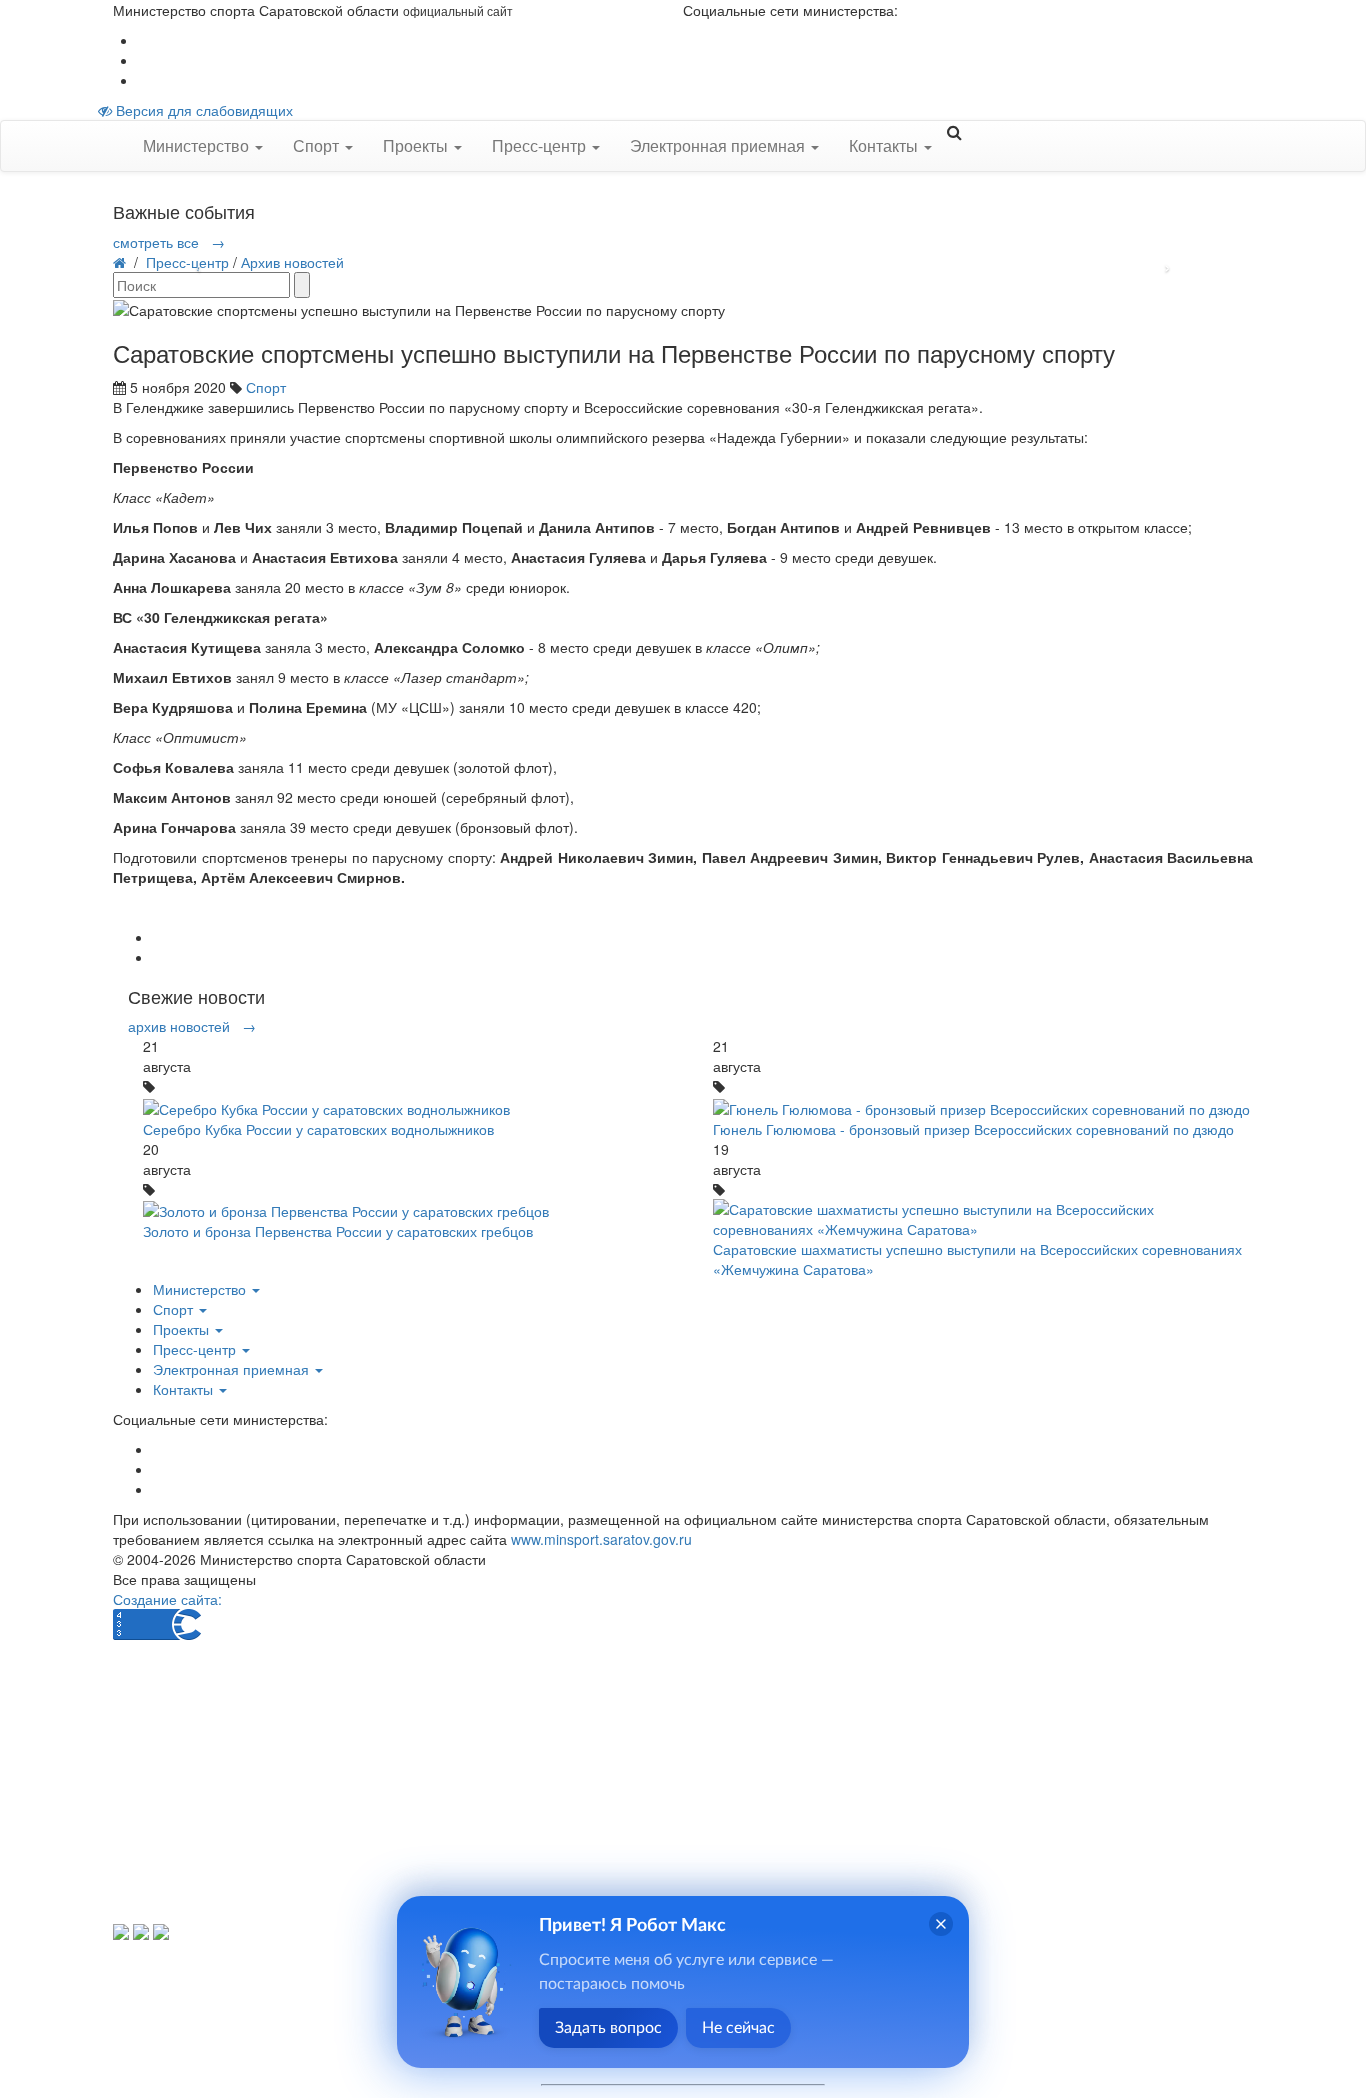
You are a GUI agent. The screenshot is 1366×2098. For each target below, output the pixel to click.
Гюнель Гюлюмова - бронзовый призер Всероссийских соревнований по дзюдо (973, 1129)
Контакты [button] (885, 145)
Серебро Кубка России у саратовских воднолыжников (318, 1129)
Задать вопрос (608, 2028)
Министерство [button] (198, 145)
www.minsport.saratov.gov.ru (601, 1539)
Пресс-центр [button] (541, 145)
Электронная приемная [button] (719, 145)
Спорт (266, 387)
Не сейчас (738, 2028)
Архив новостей (292, 262)
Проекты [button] (417, 145)
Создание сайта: (167, 1599)
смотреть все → (169, 242)
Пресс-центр (187, 262)
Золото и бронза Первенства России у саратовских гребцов (338, 1231)
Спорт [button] (318, 145)
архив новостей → (192, 1026)
